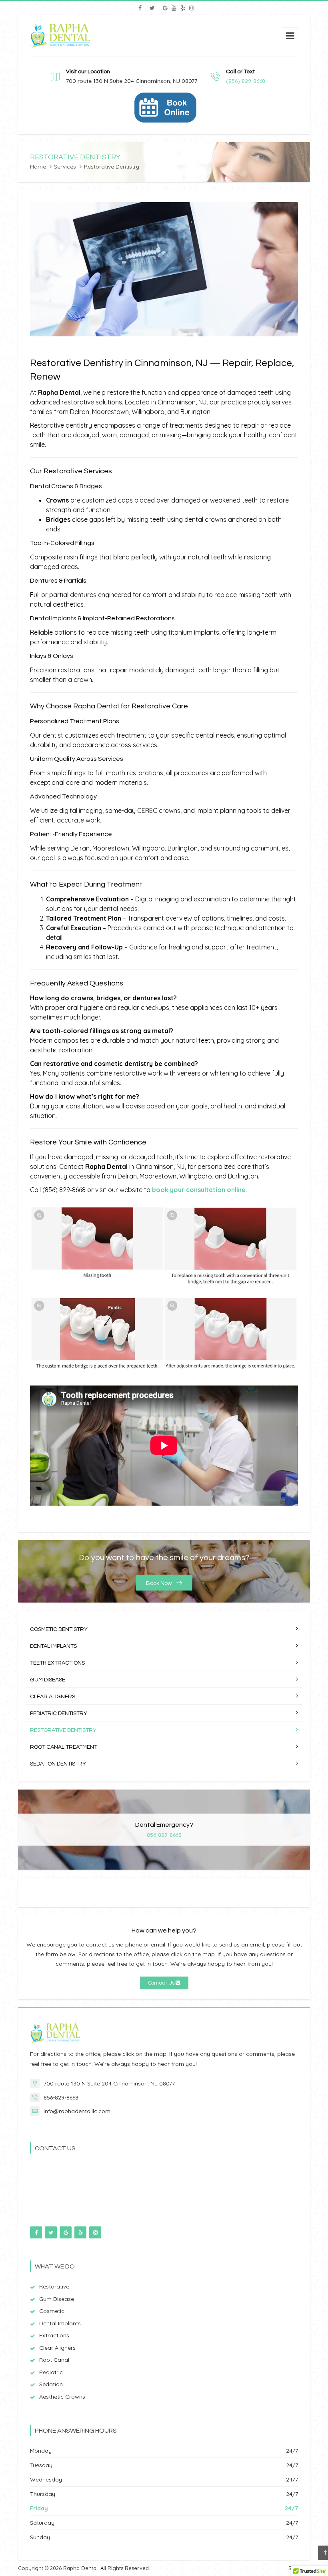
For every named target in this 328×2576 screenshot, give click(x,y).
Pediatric (51, 2372)
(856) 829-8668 (246, 81)
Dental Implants (53, 1646)
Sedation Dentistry (58, 1764)
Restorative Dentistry (63, 1730)
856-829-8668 (164, 1835)
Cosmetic (52, 2311)
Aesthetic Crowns (62, 2397)
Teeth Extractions (57, 1663)
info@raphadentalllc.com (77, 2111)
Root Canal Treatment (64, 1747)
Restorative (54, 2286)
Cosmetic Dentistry (59, 1629)
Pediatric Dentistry (59, 1713)
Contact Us (162, 1983)
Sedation (51, 2384)
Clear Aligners (53, 1697)
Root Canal (54, 2360)
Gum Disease (48, 1680)
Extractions (54, 2335)
